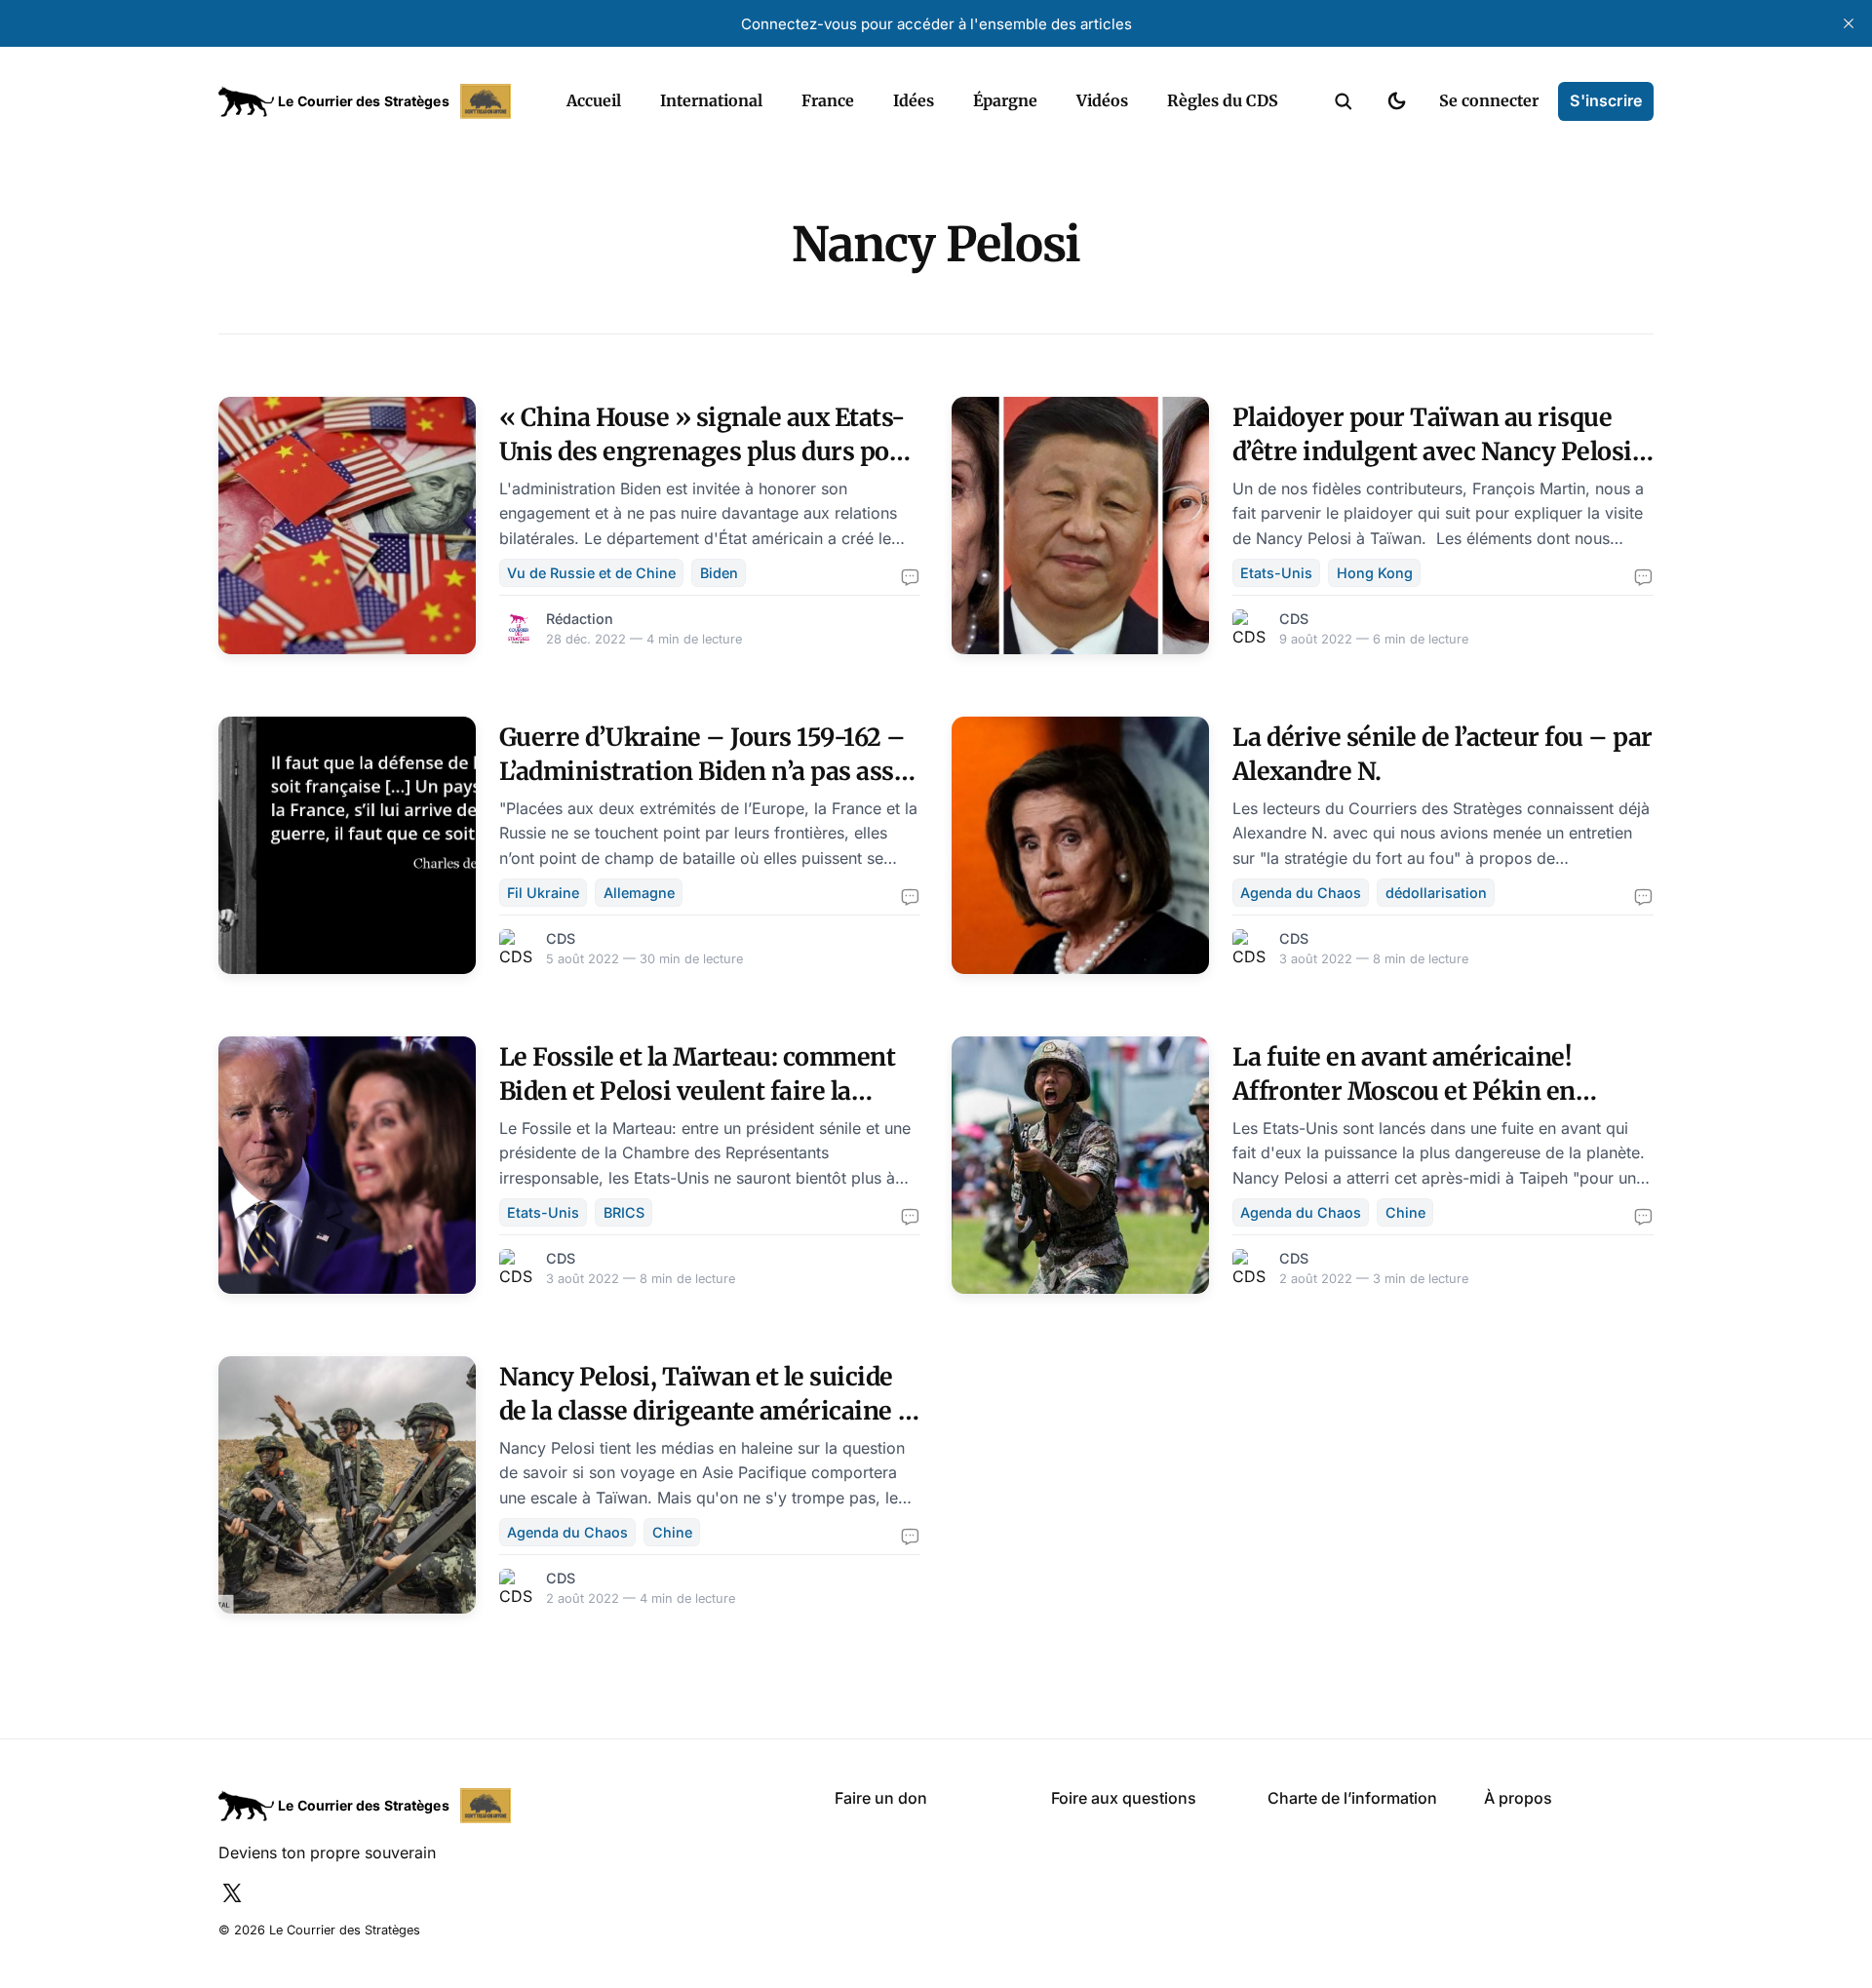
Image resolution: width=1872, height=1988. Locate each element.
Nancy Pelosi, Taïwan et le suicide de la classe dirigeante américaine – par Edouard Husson (708, 1411)
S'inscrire (1606, 100)
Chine (1405, 1212)
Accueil (594, 100)
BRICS (624, 1212)
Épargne (1005, 100)
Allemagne (639, 893)
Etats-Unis (1276, 573)
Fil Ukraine (543, 893)
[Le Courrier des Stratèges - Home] (371, 101)
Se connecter (1489, 100)
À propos (1518, 1798)
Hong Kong (1375, 573)
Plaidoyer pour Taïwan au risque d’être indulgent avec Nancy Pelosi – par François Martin (1432, 451)
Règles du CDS (1223, 100)
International (711, 100)
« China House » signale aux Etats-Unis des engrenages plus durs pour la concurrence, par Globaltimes (707, 451)
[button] (1344, 101)
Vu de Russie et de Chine (591, 573)
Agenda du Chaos (1301, 893)
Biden (719, 573)
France (828, 100)
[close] (1849, 23)
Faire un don (881, 1798)
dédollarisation (1436, 893)
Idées (914, 100)
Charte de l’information (1352, 1798)
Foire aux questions (1124, 1798)
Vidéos (1102, 100)
